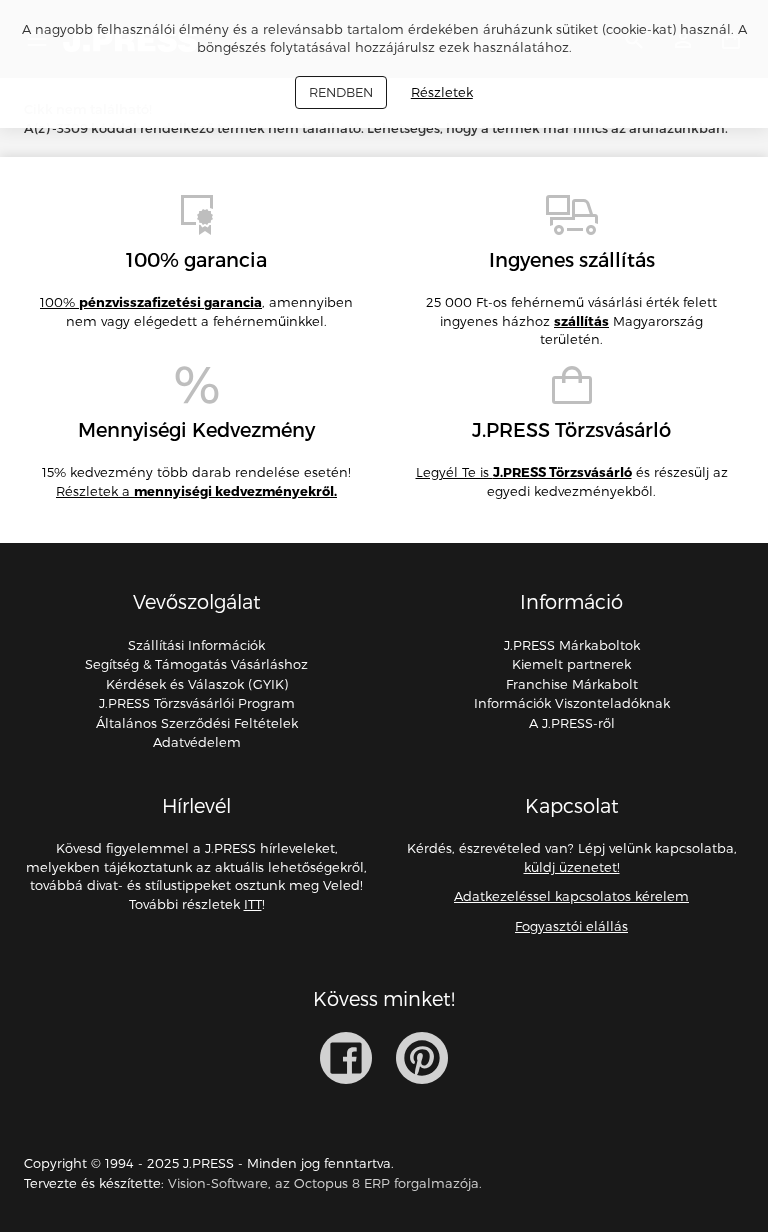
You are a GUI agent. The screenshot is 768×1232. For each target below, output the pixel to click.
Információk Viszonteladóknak (572, 703)
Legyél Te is (524, 472)
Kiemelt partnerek (571, 664)
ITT (253, 904)
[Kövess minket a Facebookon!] (346, 1058)
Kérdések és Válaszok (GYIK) (197, 684)
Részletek (442, 92)
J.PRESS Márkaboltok (572, 645)
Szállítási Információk (196, 645)
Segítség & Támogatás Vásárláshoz (196, 664)
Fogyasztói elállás (571, 926)
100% (151, 302)
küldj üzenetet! (572, 867)
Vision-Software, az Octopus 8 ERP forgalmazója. (325, 1183)
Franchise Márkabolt (572, 684)
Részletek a (196, 491)
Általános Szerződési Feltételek (197, 723)
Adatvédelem (197, 742)
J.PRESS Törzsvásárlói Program (197, 703)
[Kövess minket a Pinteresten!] (422, 1058)
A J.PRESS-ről (572, 723)
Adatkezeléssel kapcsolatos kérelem (571, 896)
